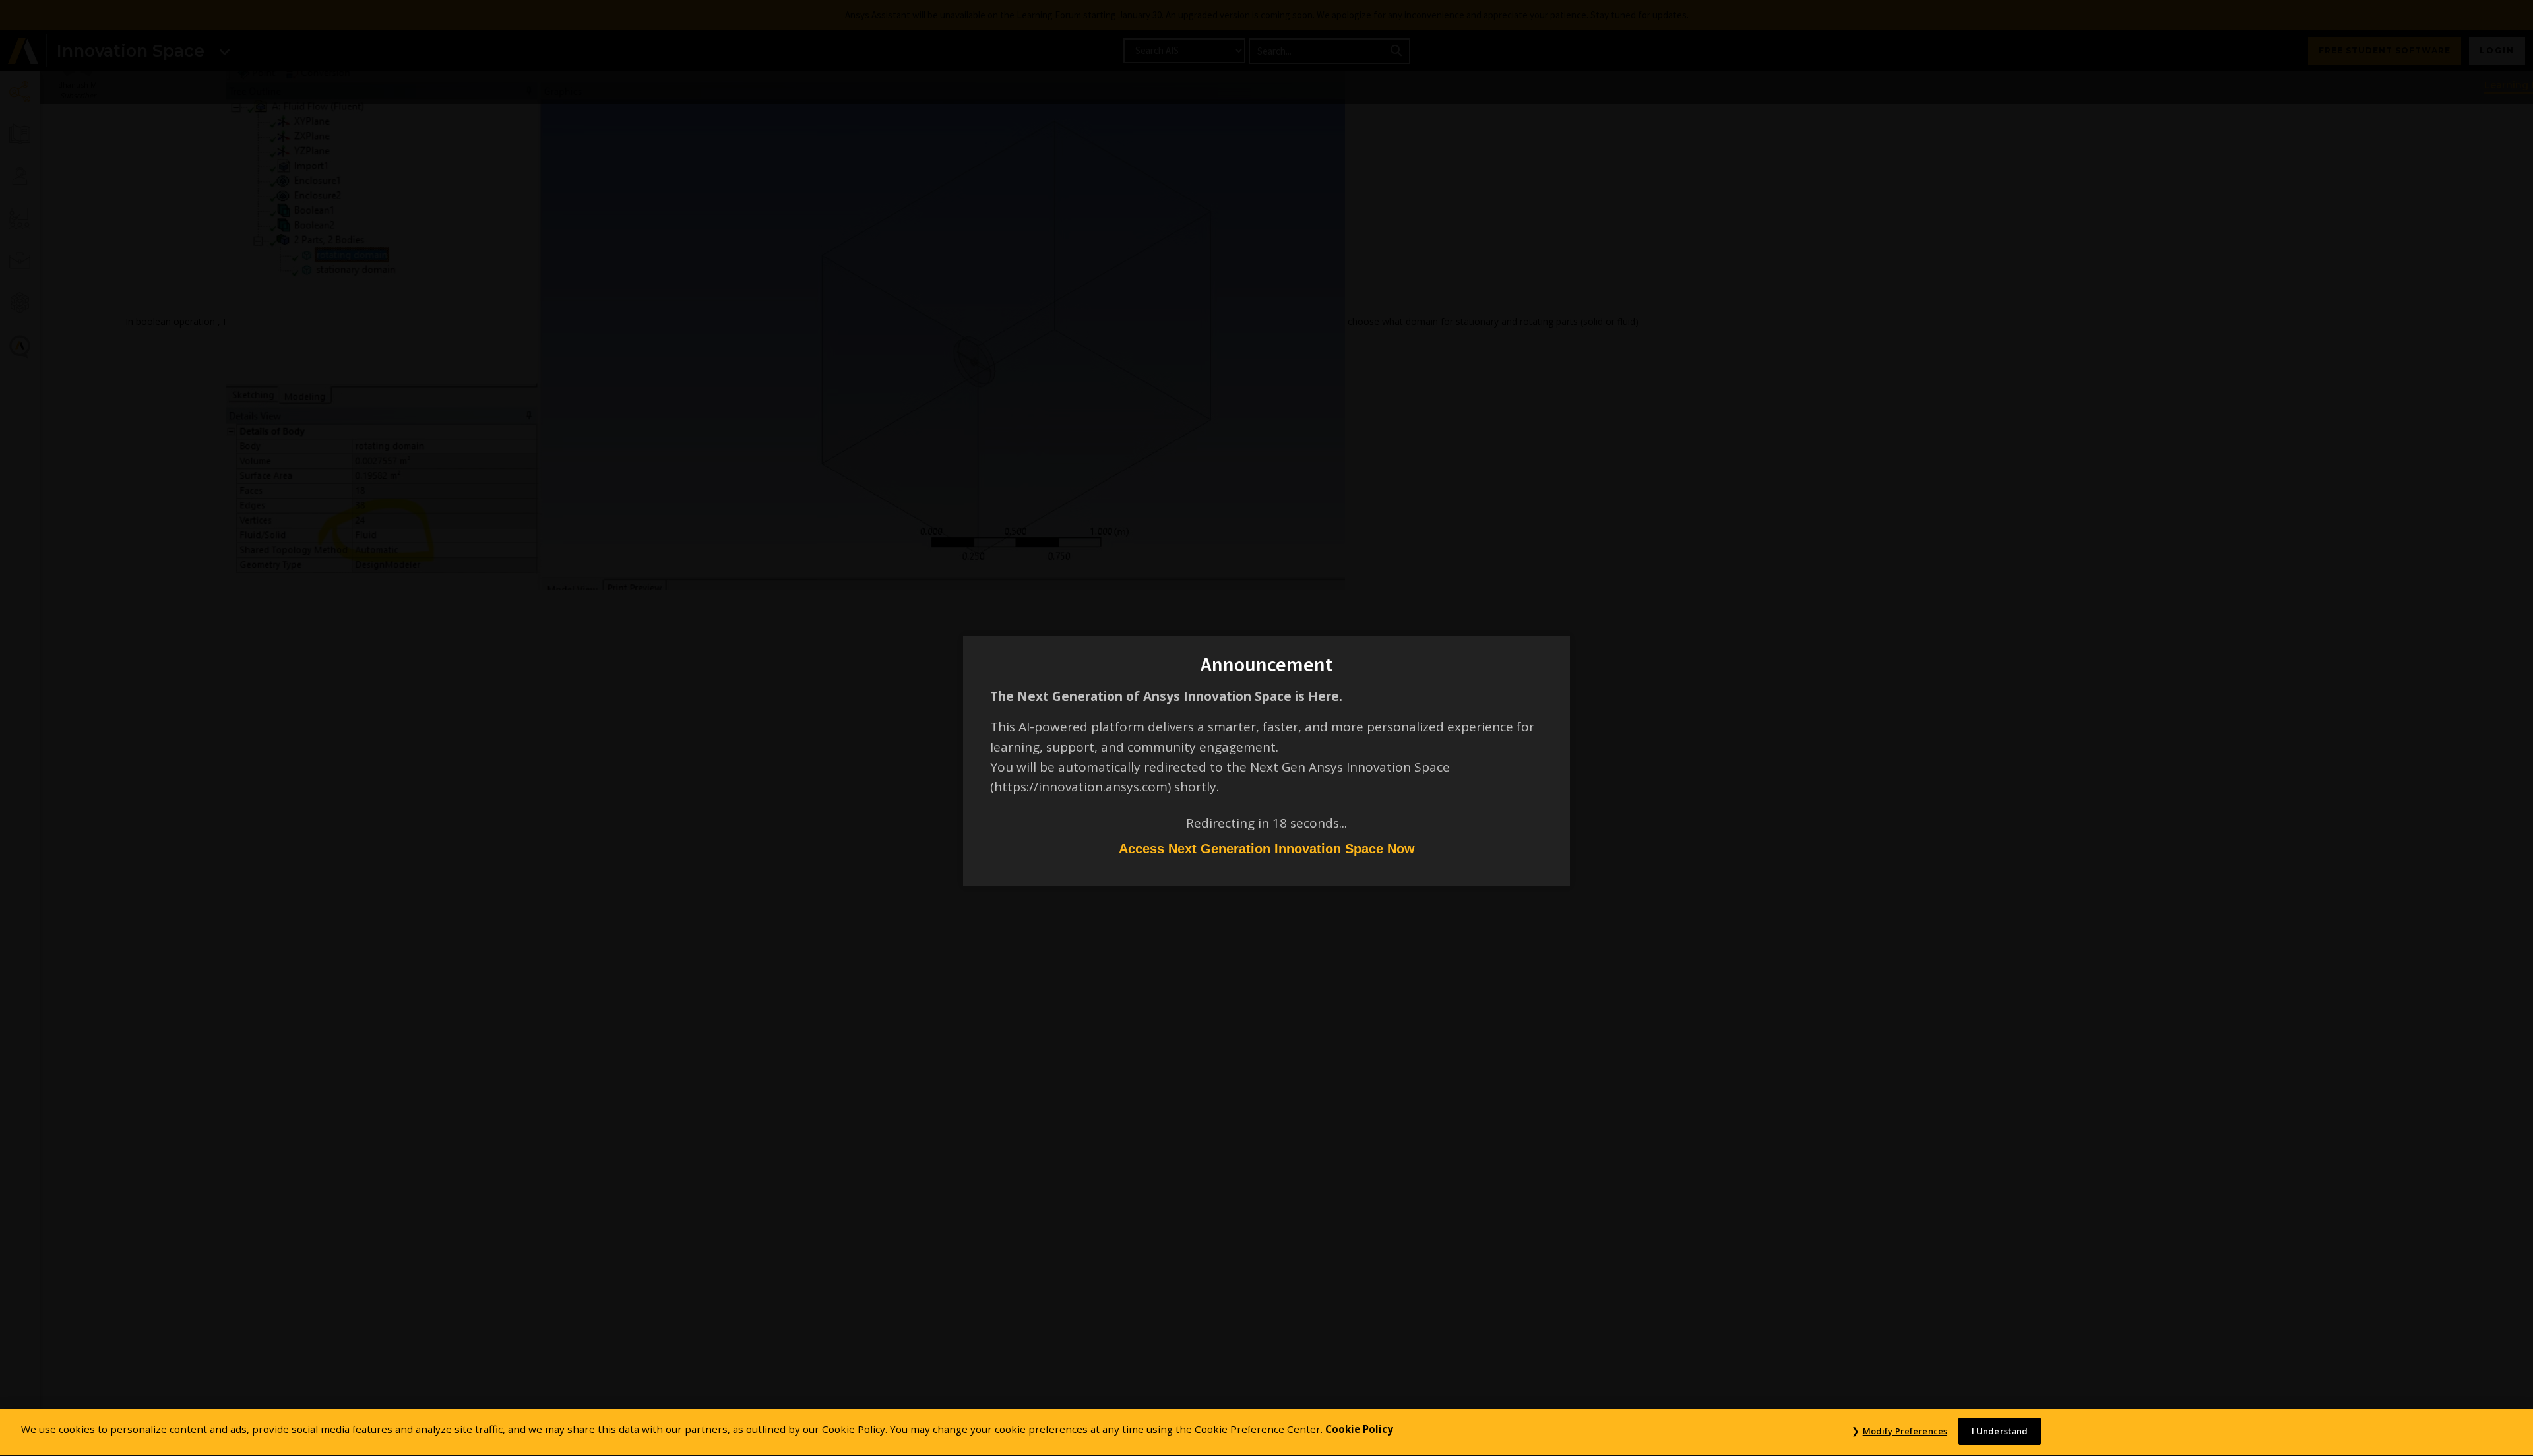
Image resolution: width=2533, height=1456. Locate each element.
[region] (1266, 1432)
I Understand (2000, 1431)
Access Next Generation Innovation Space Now (1267, 849)
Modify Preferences (1905, 1431)
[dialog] (1266, 728)
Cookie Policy (1359, 1429)
